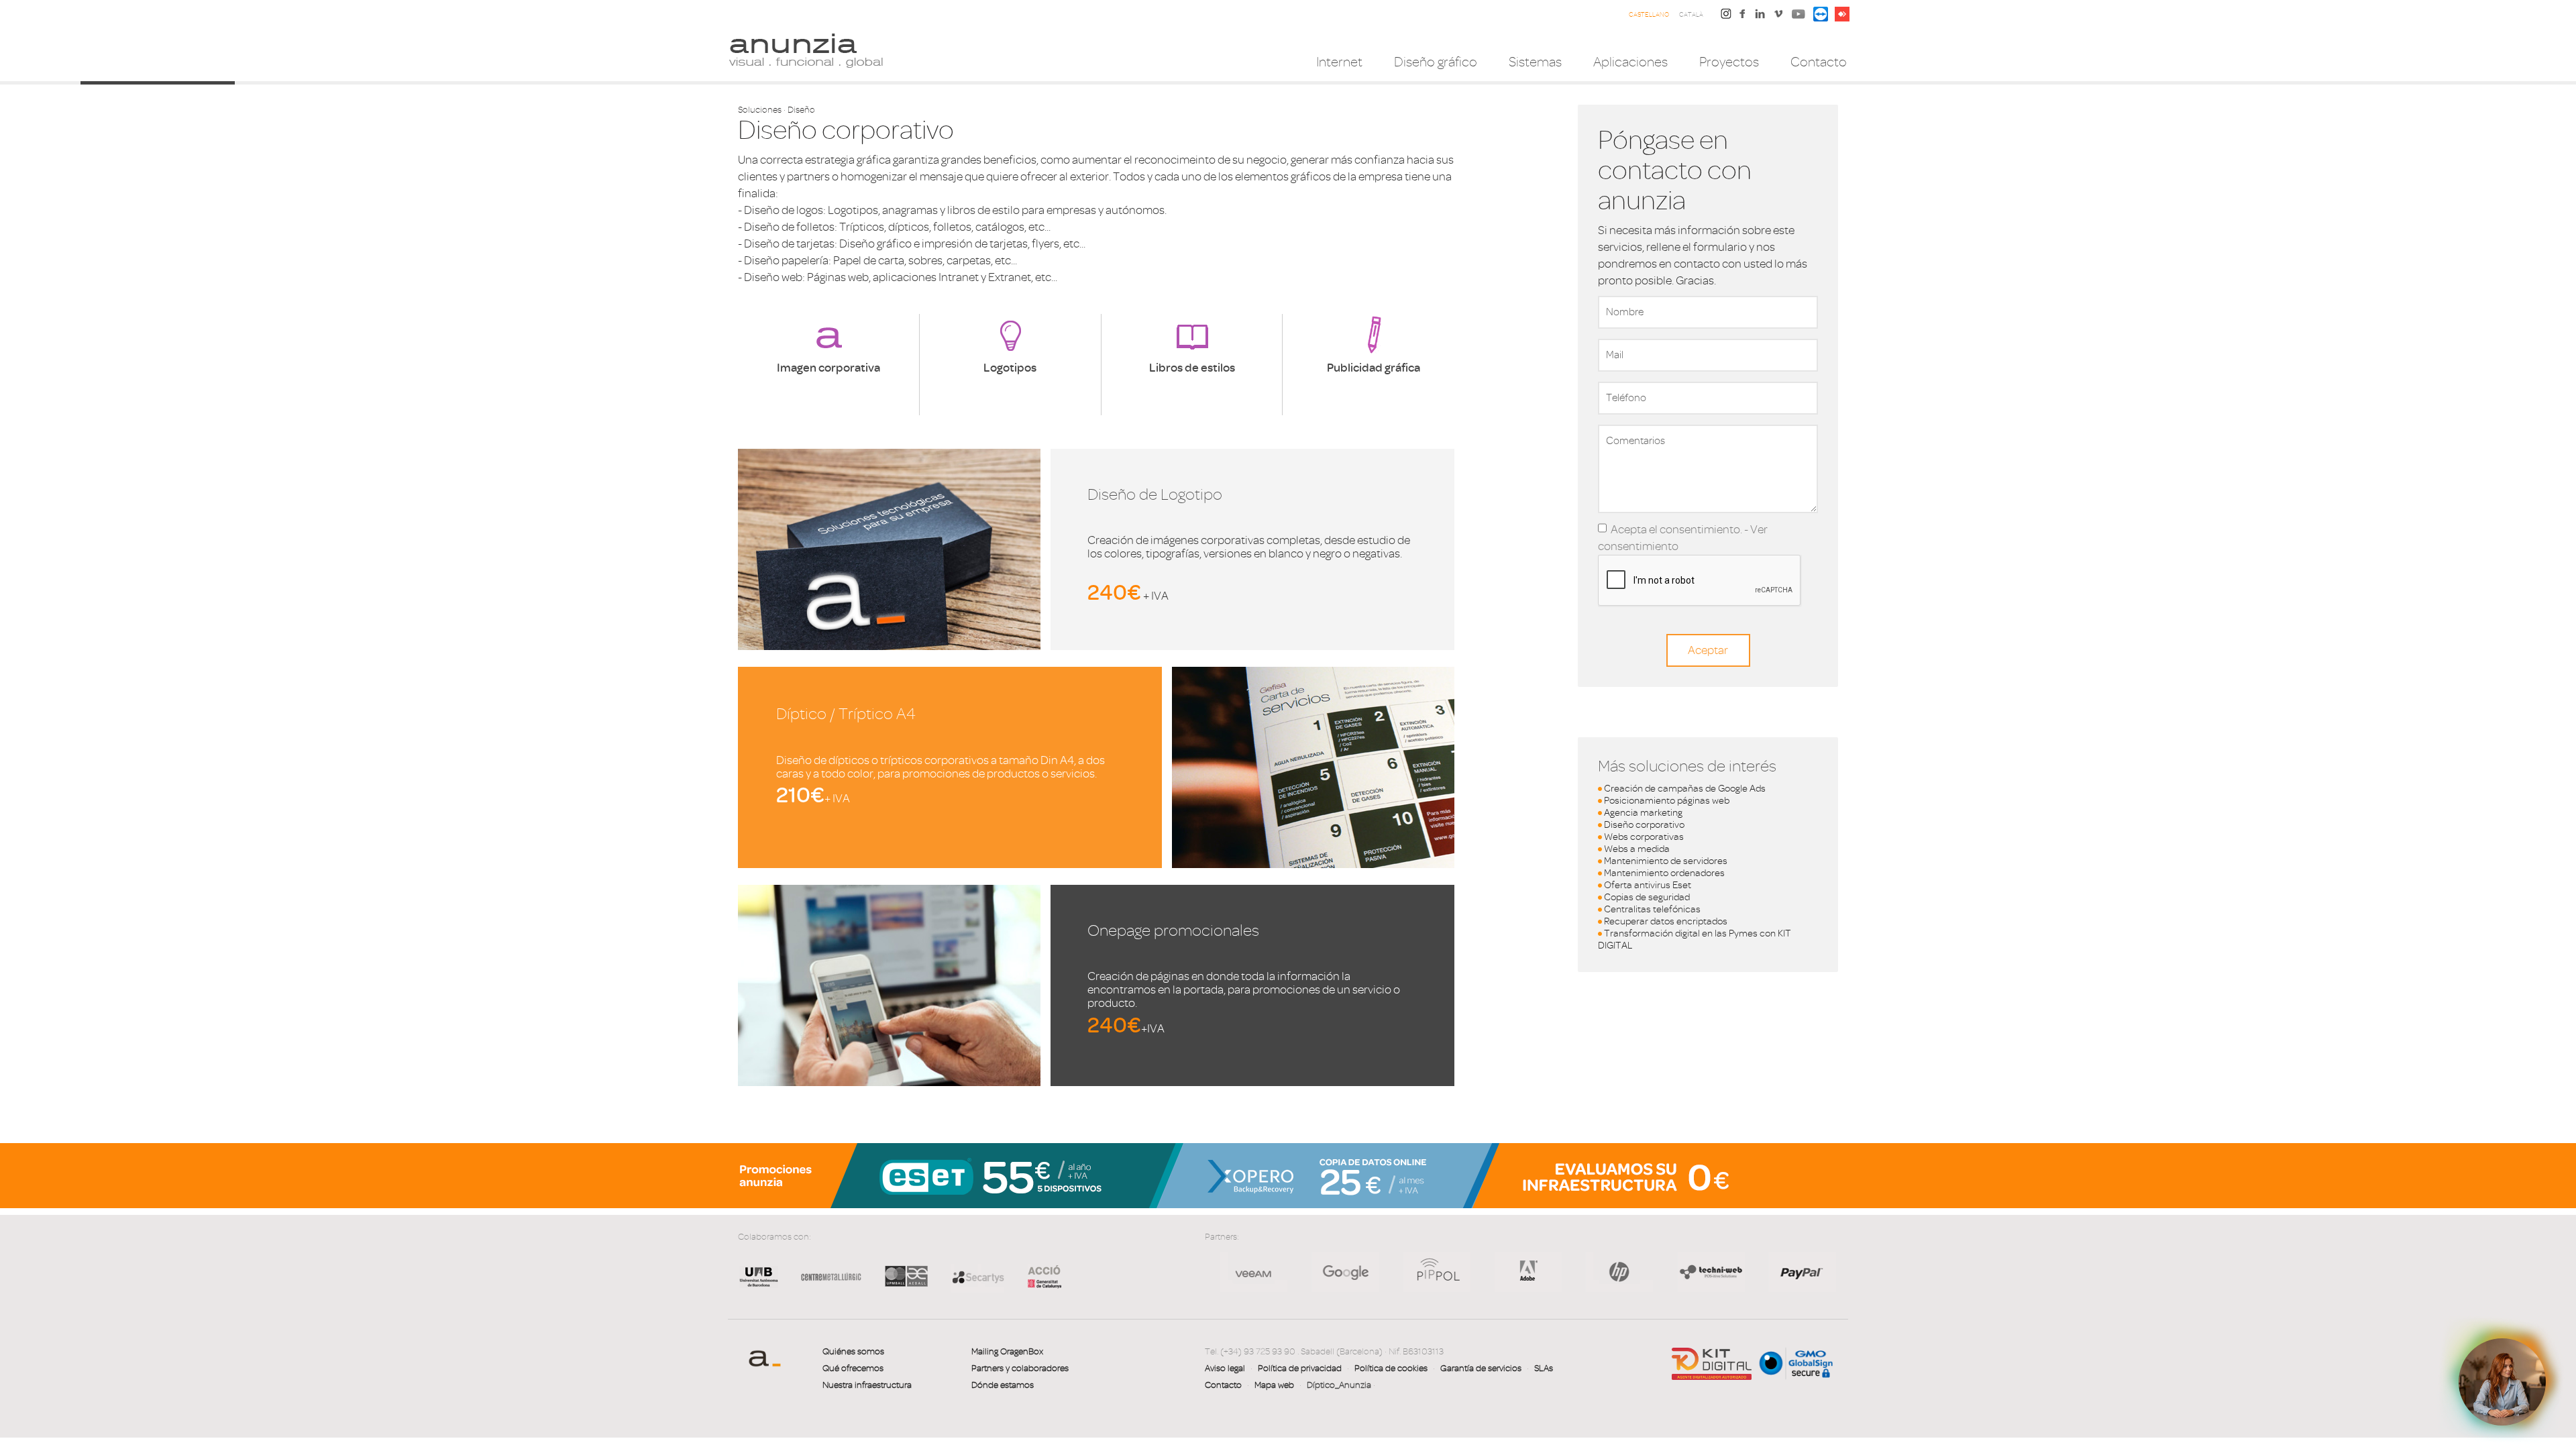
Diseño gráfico (1436, 62)
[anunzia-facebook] (1743, 17)
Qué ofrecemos (853, 1368)
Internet (1339, 62)
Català (1691, 14)
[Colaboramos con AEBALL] (906, 1287)
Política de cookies (1391, 1368)
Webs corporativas (1644, 837)
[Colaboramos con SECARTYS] (977, 1277)
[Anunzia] (806, 50)
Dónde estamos (1003, 1385)
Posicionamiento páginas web (1667, 801)
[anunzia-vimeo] (1778, 17)
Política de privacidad (1300, 1368)
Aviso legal (1225, 1368)
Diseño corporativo (1644, 825)
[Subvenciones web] (1712, 1363)
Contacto (1819, 62)
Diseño (801, 110)
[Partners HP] (1292, 1272)
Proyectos (1729, 62)
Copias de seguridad (1647, 897)
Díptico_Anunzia (1339, 1385)
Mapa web (1274, 1385)
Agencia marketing (1643, 813)
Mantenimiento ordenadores (1664, 873)
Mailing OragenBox (1007, 1351)
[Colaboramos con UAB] (759, 1287)
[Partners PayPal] (1658, 1272)
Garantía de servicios (1481, 1368)
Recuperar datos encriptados (1666, 921)
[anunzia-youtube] (1799, 17)
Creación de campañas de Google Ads (1685, 789)
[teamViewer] (1821, 13)
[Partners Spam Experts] (1750, 1272)
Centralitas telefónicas (1652, 909)
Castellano (1649, 14)
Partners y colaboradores (1020, 1368)
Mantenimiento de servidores (1666, 861)
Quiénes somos (853, 1351)
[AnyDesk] (1842, 13)
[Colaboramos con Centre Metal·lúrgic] (826, 1287)
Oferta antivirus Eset (1648, 885)
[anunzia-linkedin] (1760, 17)
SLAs (1544, 1368)
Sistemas (1535, 62)
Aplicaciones (1630, 62)
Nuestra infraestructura (867, 1385)
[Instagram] (1726, 13)
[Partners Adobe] (1383, 1272)
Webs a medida (1637, 849)
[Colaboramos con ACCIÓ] (1038, 1276)
